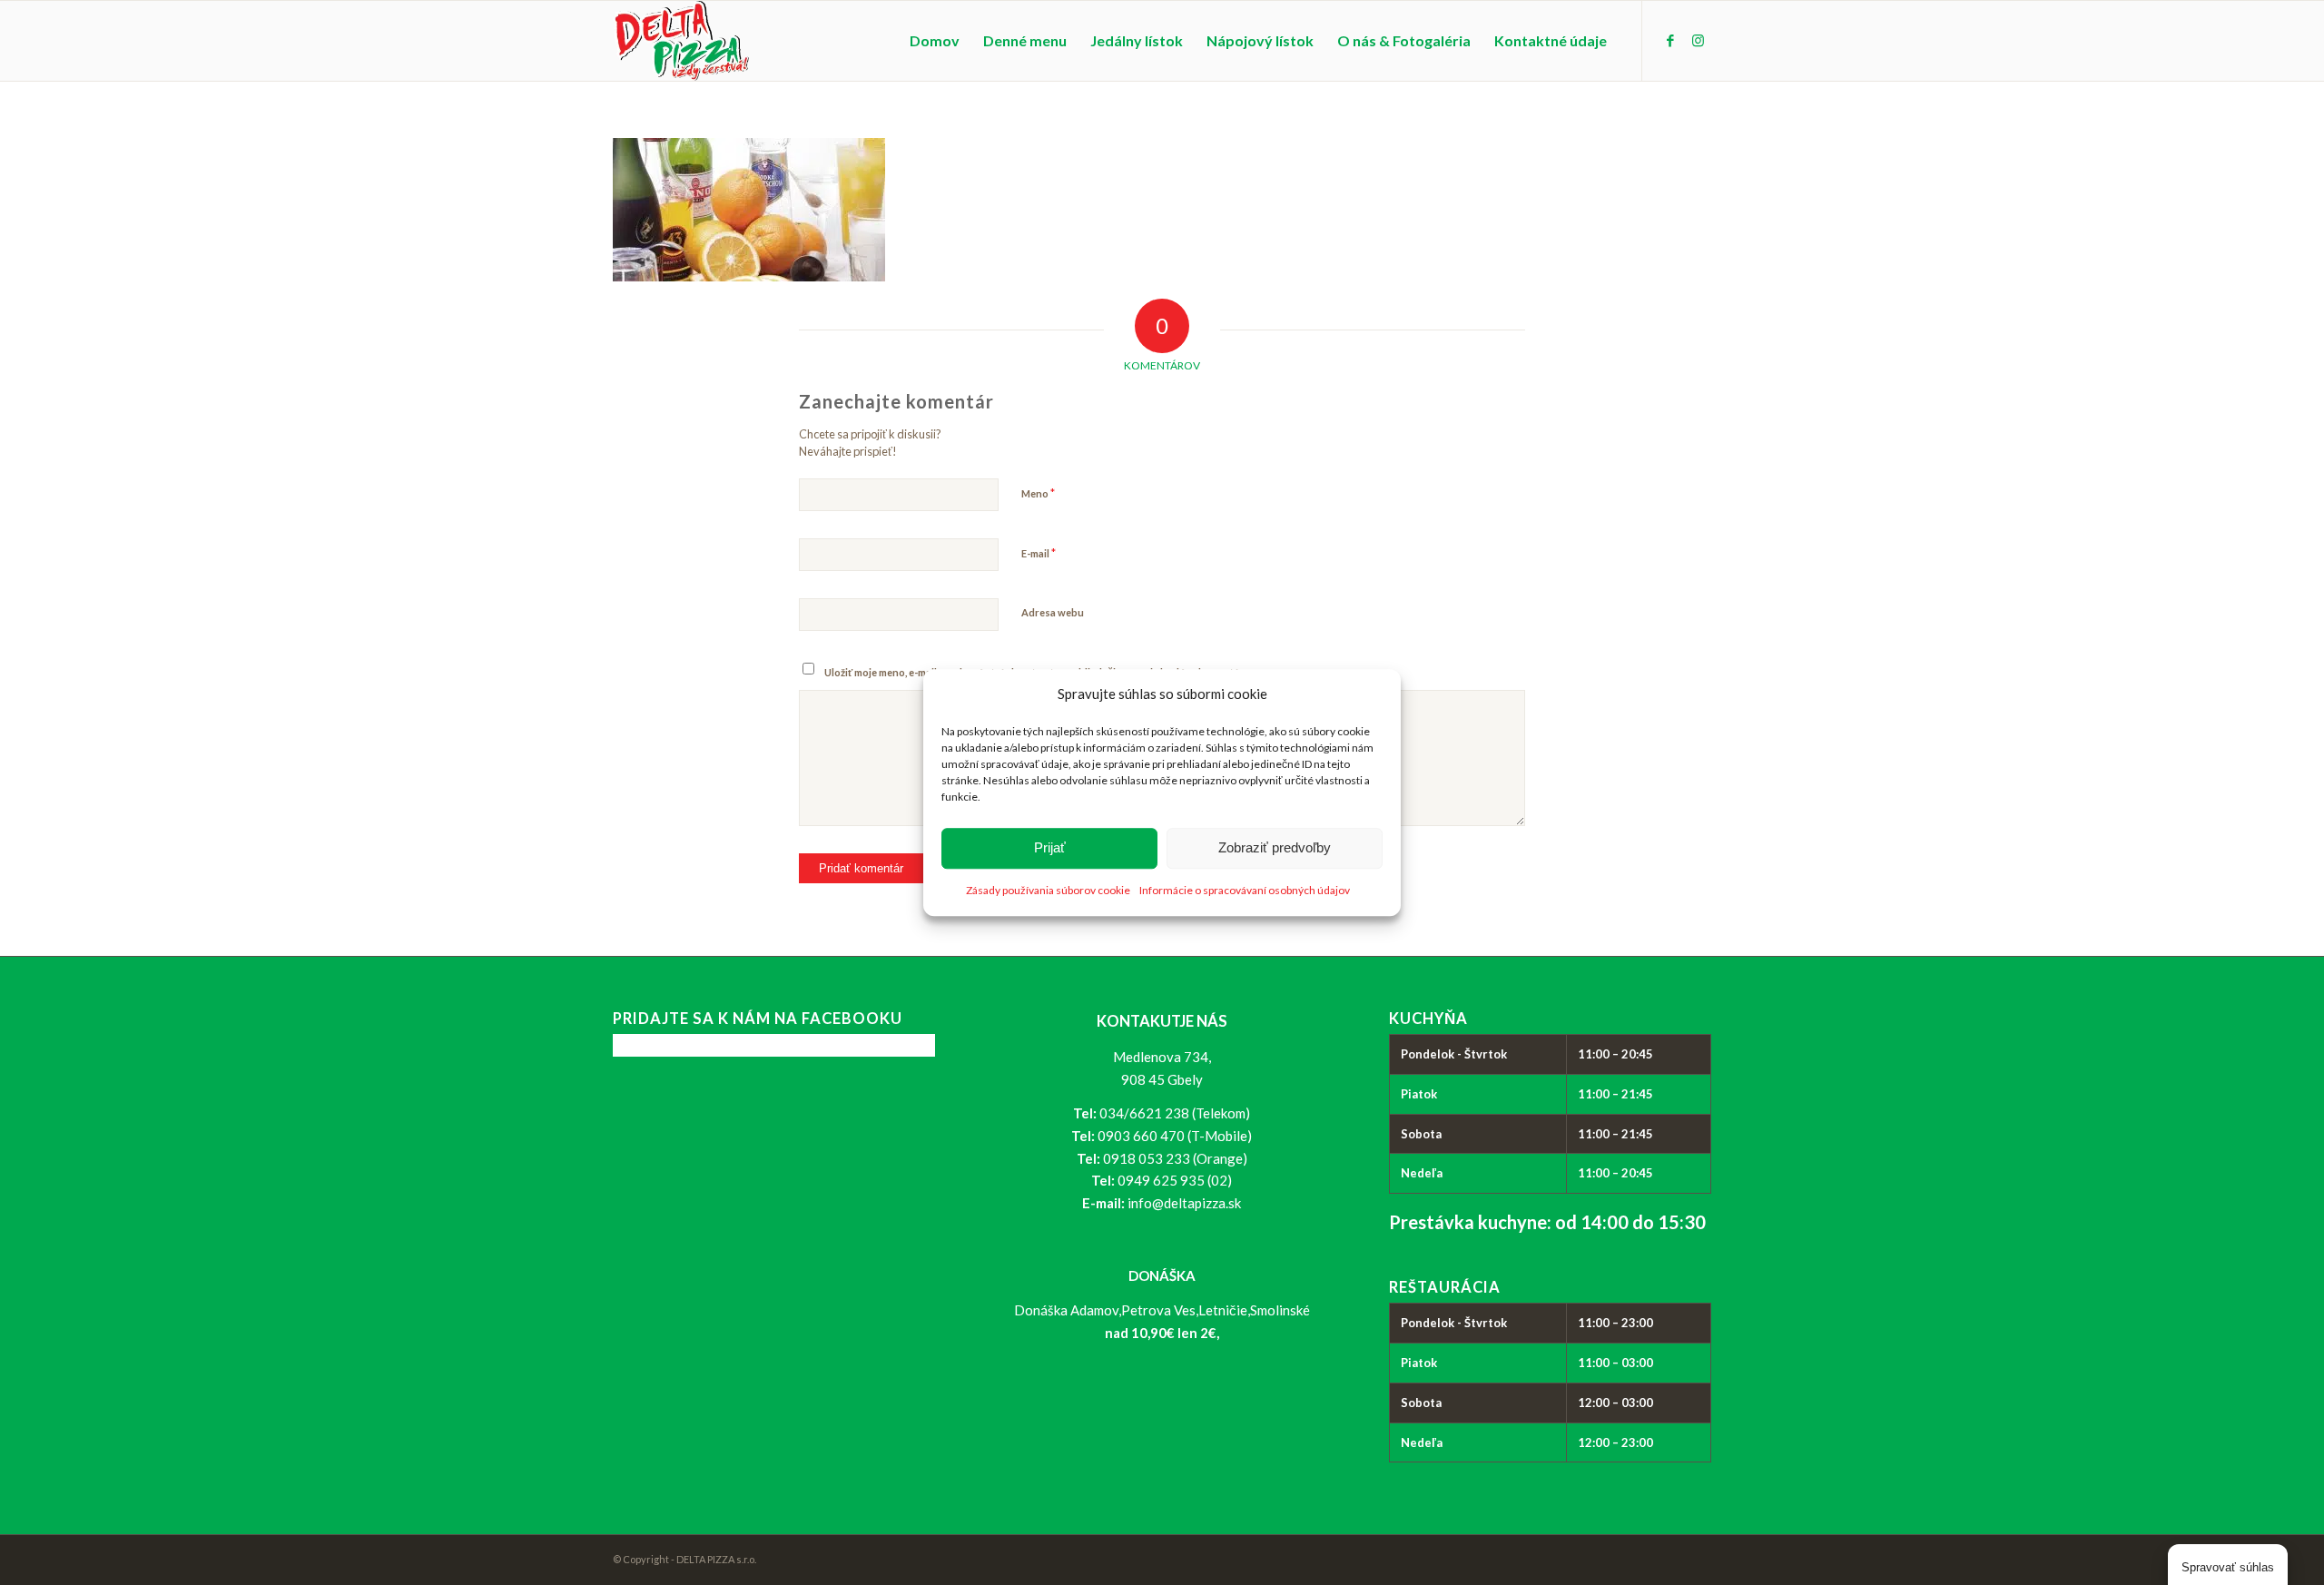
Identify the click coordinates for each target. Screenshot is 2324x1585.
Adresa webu (1053, 612)
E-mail (1039, 553)
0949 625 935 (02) (1175, 1180)
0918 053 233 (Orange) (1175, 1158)
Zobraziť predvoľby (1275, 848)
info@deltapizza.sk (1184, 1203)
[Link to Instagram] (1698, 40)
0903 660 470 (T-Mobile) (1175, 1136)
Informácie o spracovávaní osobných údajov (1245, 890)
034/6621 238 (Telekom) (1175, 1113)
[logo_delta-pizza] (681, 41)
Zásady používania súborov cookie (1048, 890)
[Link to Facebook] (1670, 40)
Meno (1038, 493)
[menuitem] (935, 41)
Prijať (1050, 848)
